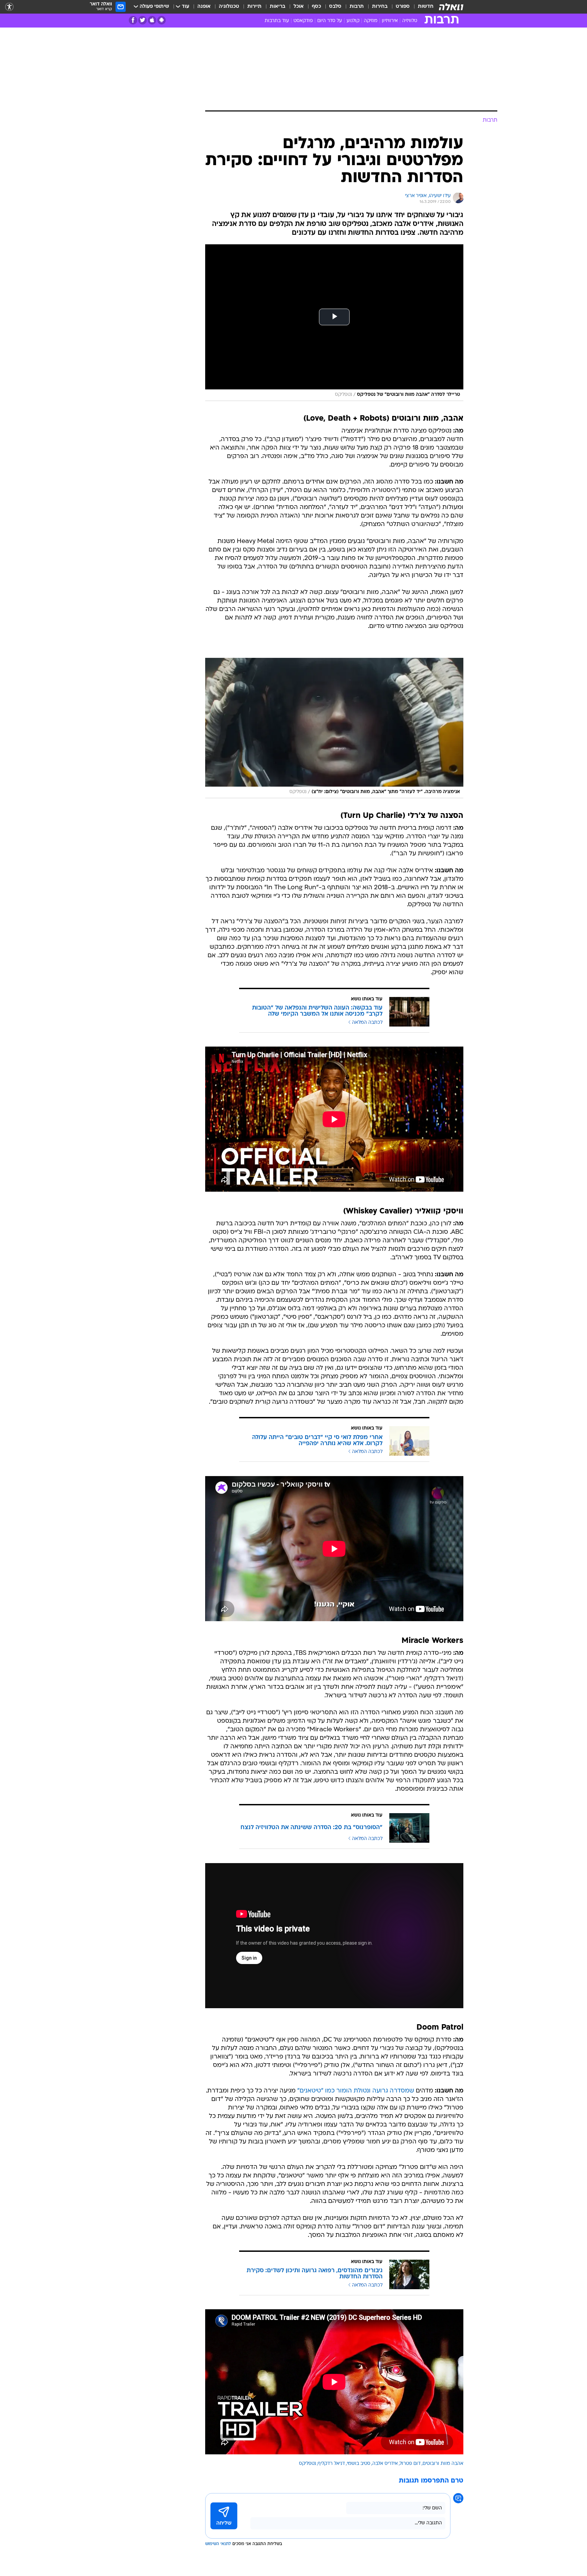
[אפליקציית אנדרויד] (162, 20)
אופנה (204, 7)
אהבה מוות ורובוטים (443, 2464)
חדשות (426, 7)
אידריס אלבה (385, 2464)
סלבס (335, 7)
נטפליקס (307, 2464)
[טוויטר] (143, 20)
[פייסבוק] (133, 20)
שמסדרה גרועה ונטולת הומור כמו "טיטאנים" (356, 2091)
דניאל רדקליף (331, 2464)
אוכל (299, 7)
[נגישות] (9, 7)
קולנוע (353, 21)
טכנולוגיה (229, 7)
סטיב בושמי (359, 2464)
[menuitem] (422, 7)
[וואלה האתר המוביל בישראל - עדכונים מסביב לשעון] (451, 7)
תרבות (357, 7)
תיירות (254, 7)
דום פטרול (410, 2464)
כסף (316, 7)
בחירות (380, 7)
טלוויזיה (410, 21)
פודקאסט (303, 21)
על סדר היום (330, 21)
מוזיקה (371, 21)
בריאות (278, 7)
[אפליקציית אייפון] (152, 20)
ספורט (403, 7)
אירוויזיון (390, 21)
